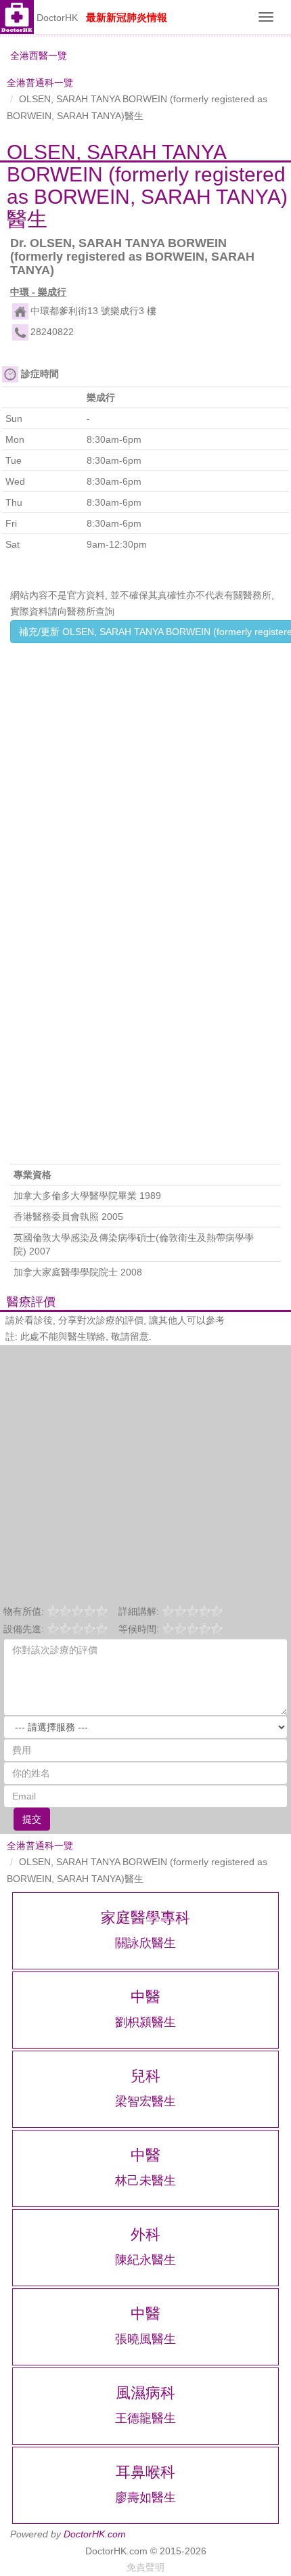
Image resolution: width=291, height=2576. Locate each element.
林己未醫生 (145, 2181)
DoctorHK (57, 18)
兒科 (145, 2076)
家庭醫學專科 (145, 1918)
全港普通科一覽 (40, 83)
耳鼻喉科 (145, 2472)
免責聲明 (145, 2567)
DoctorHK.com (95, 2534)
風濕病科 (145, 2393)
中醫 (145, 1997)
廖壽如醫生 (145, 2497)
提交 (32, 1819)
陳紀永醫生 (145, 2260)
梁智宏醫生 (145, 2101)
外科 (145, 2234)
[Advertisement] (145, 793)
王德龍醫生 (145, 2418)
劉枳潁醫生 (145, 2022)
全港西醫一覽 (39, 56)
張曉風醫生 (145, 2339)
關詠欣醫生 (145, 1943)
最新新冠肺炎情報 (127, 17)
